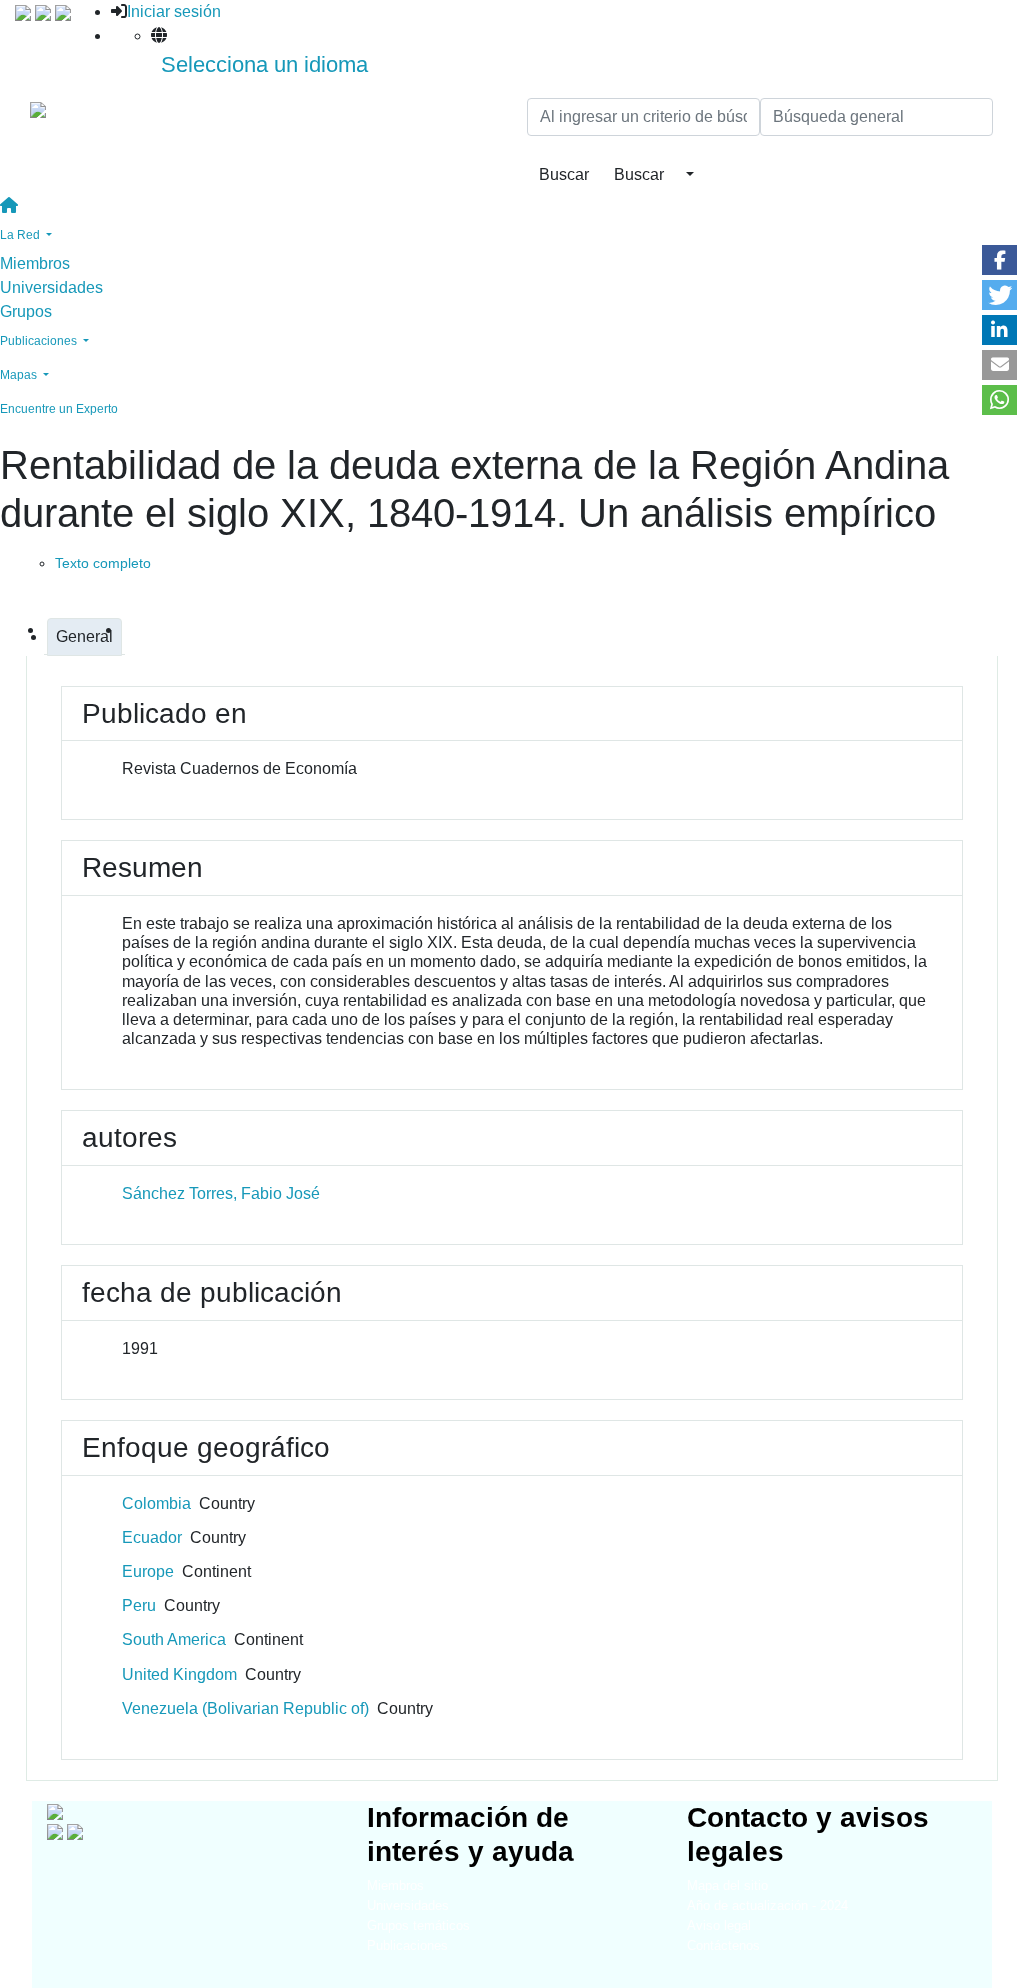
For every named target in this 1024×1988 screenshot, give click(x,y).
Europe (148, 1571)
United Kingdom (179, 1674)
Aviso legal (719, 1925)
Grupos (26, 311)
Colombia (156, 1503)
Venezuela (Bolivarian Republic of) (245, 1708)
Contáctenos (723, 1945)
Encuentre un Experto (59, 409)
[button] (999, 260)
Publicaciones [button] (40, 341)
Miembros (35, 263)
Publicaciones (407, 1945)
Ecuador (152, 1537)
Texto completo (103, 563)
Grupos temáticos (418, 1925)
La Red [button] (21, 235)
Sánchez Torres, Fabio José (221, 1193)
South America (174, 1639)
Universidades (51, 287)
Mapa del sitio (727, 1885)
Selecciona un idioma (264, 64)
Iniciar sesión (174, 11)
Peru (139, 1605)
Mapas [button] (20, 375)
